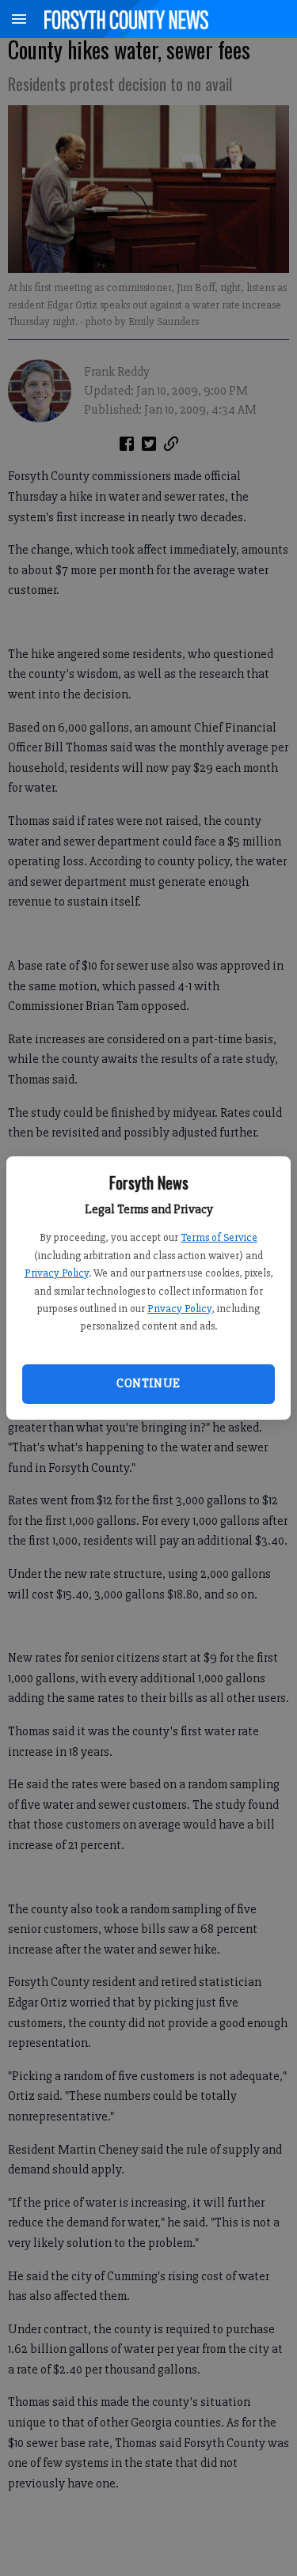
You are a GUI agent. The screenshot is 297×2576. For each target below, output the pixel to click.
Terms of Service (219, 1237)
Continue (148, 1383)
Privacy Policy (57, 1273)
